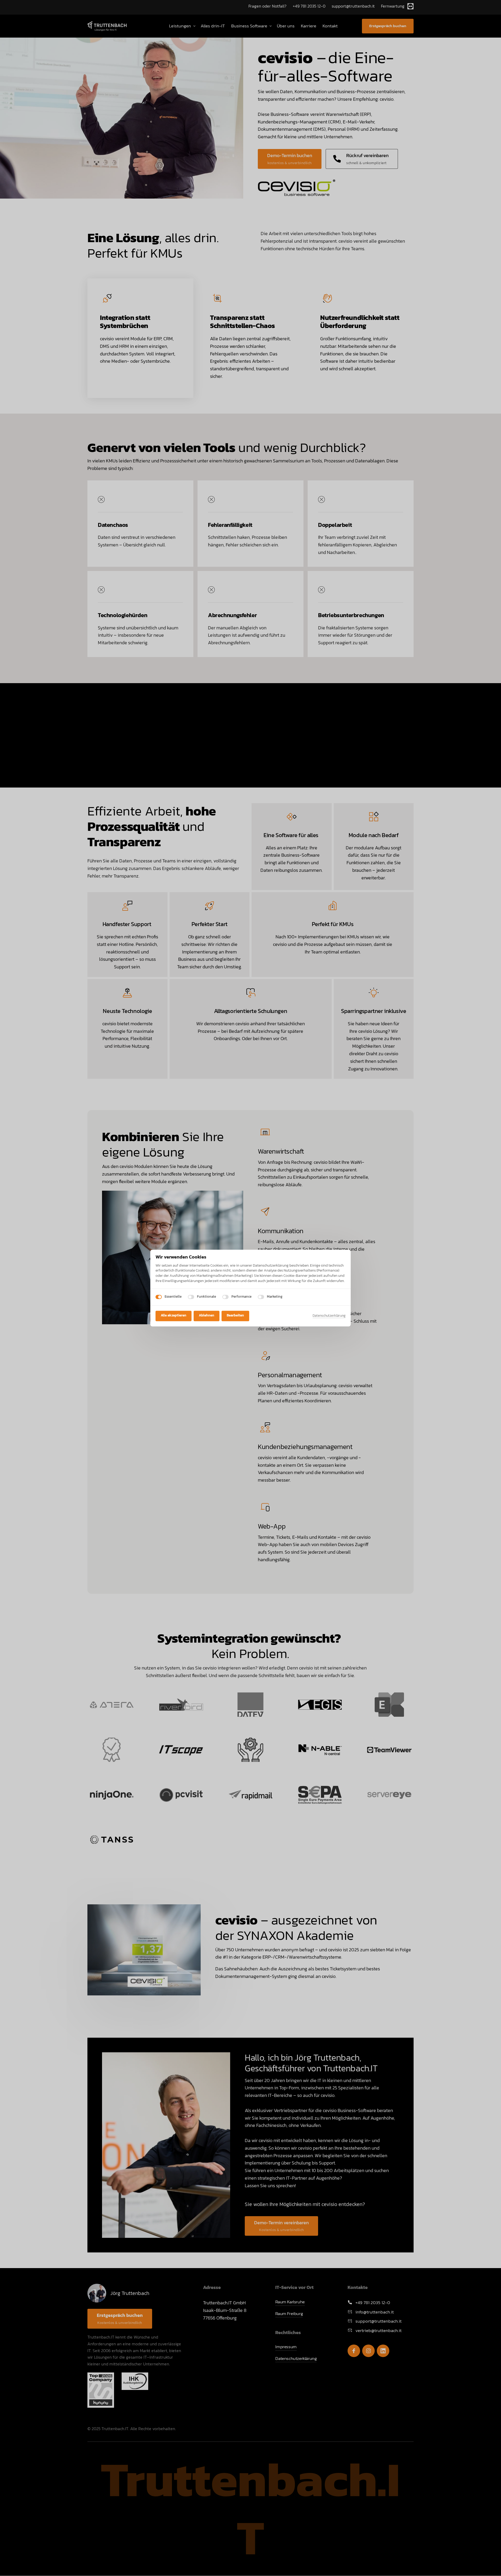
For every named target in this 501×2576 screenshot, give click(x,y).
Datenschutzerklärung (329, 1316)
